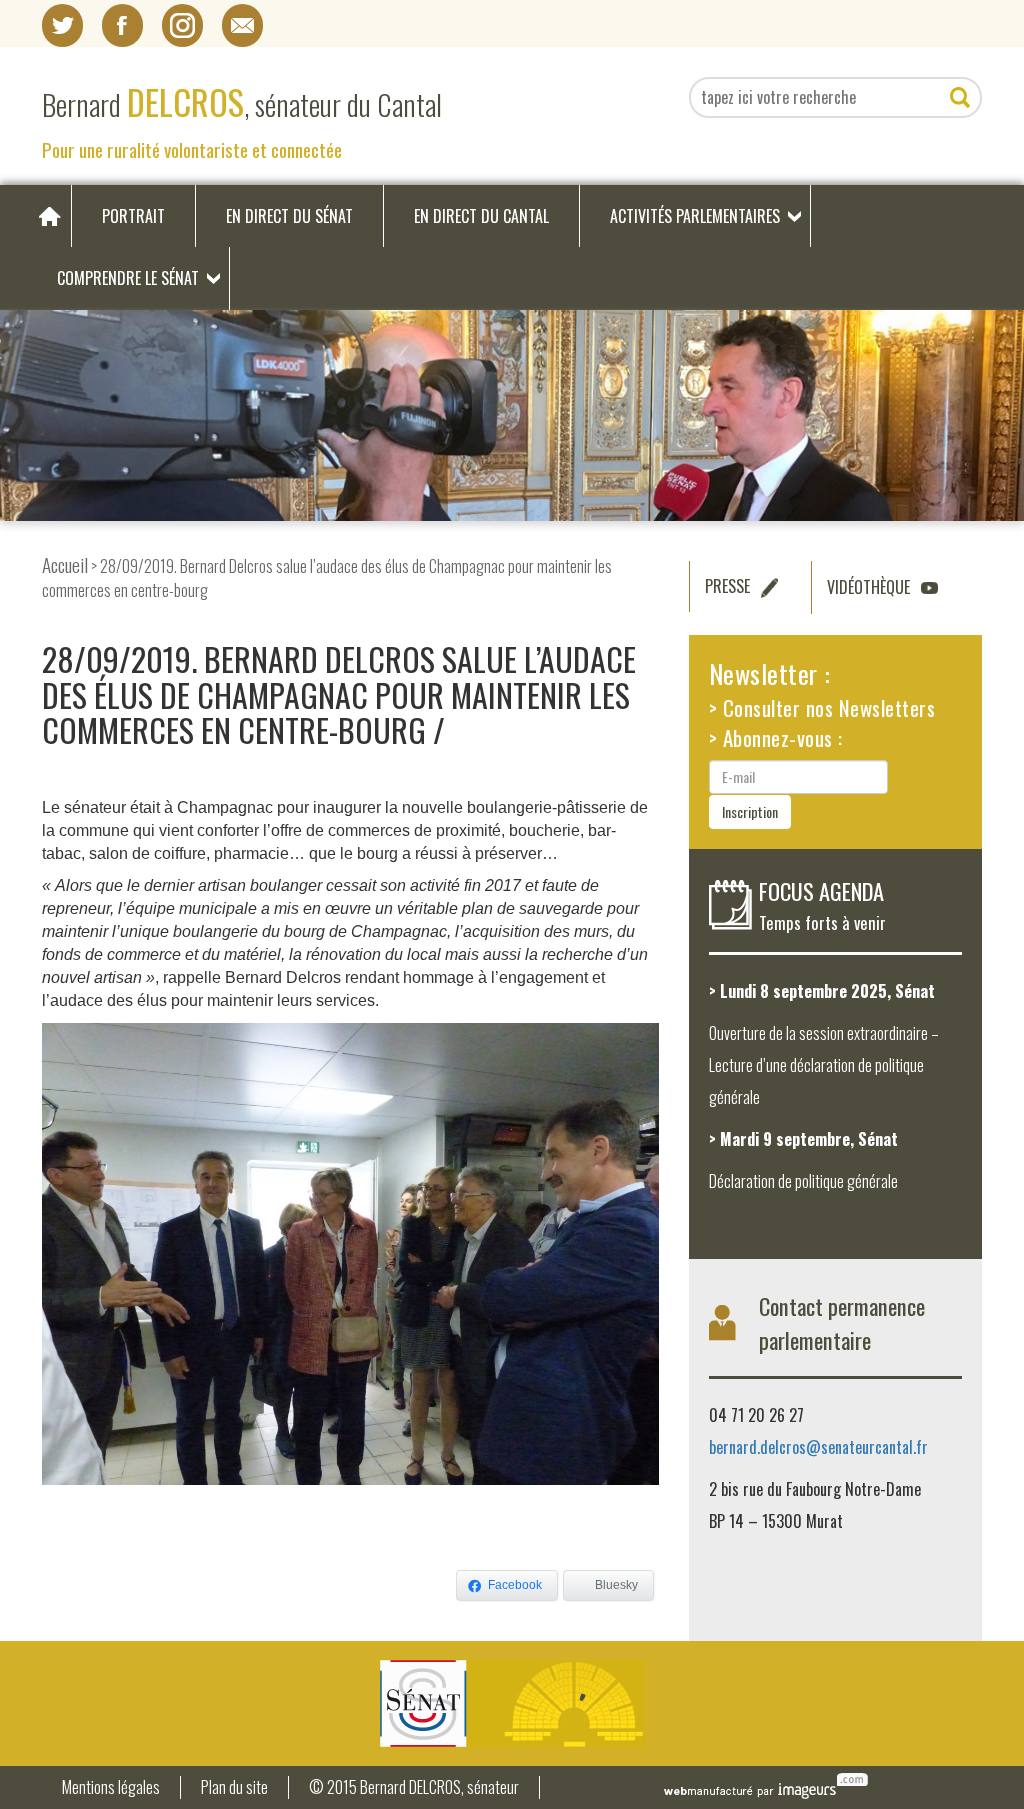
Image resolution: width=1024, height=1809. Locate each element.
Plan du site (234, 1787)
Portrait (133, 216)
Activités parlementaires (695, 216)
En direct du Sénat (289, 216)
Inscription (750, 811)
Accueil (65, 564)
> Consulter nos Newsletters (822, 707)
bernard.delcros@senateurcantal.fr (818, 1447)
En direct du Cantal (481, 216)
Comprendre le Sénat (128, 278)
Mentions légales (111, 1787)
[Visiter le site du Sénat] (512, 1703)
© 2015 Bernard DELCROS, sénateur (414, 1787)
